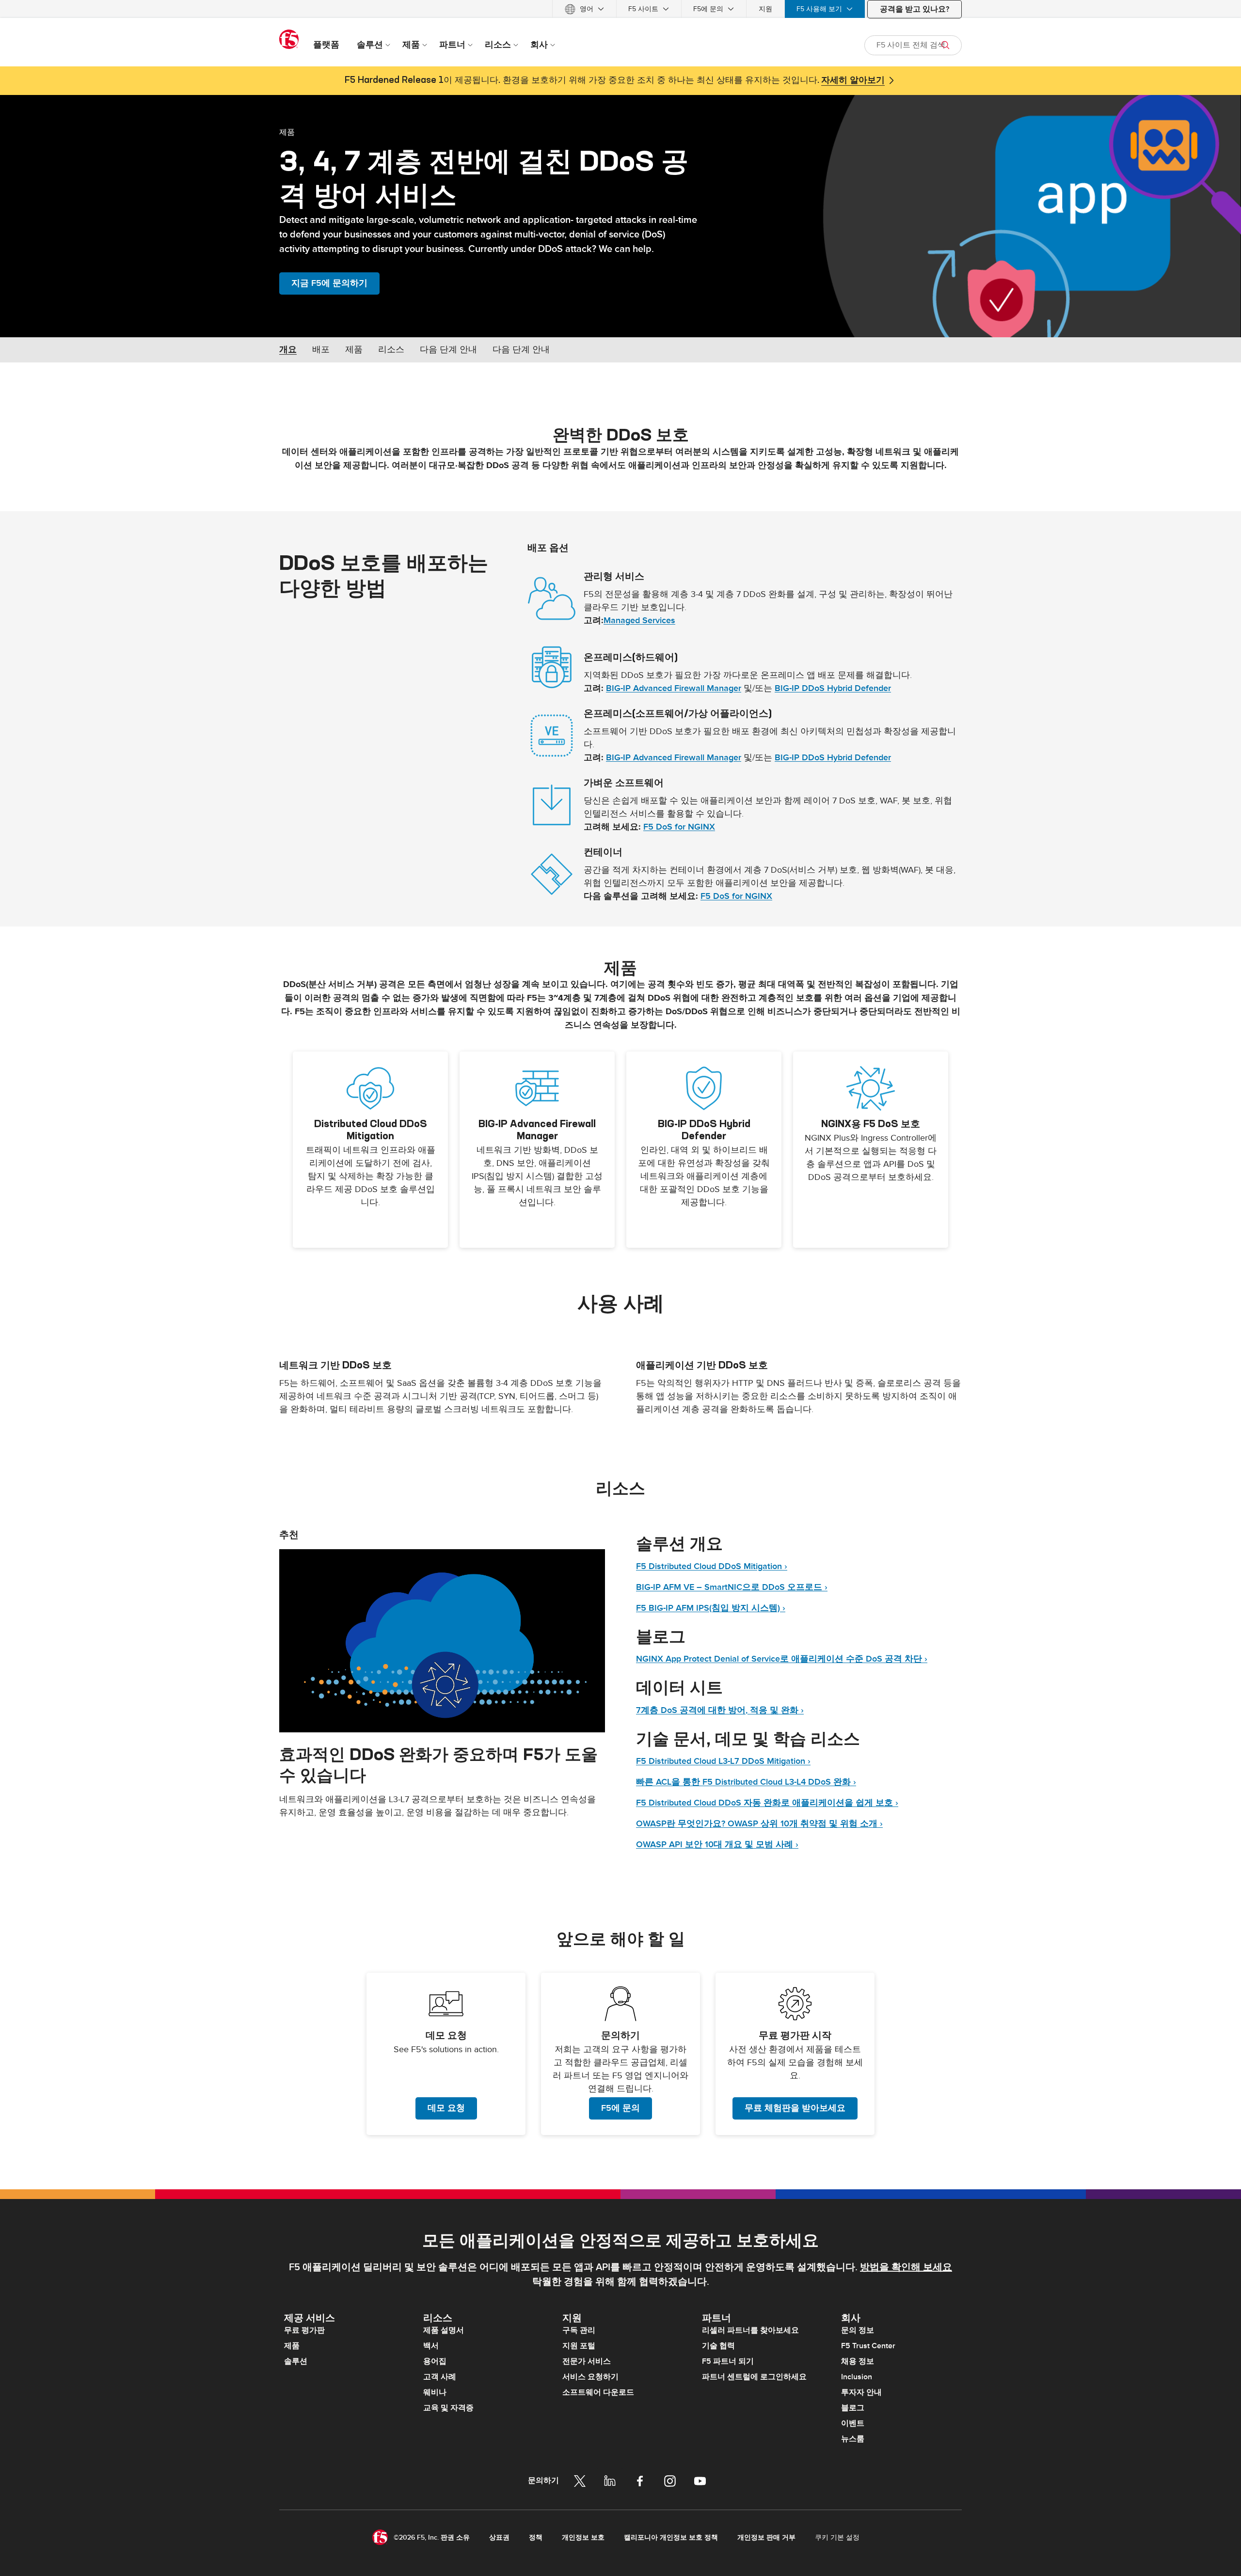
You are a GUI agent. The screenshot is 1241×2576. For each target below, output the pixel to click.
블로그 (853, 2408)
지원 (765, 9)
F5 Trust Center (868, 2346)
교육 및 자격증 (448, 2408)
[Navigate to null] (442, 1641)
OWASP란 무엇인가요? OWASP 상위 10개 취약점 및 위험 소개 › (759, 1824)
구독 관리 (579, 2330)
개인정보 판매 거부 (766, 2537)
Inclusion (857, 2377)
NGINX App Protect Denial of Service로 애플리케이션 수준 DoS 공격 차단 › (782, 1659)
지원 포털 (579, 2346)
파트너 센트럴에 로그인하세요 (754, 2377)
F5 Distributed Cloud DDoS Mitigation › (712, 1566)
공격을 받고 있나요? (915, 9)
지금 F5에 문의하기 (329, 283)
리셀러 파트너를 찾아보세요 (750, 2330)
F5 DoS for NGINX (679, 827)
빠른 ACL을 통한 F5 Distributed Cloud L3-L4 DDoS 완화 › (746, 1782)
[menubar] (620, 9)
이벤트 (853, 2423)
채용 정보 (858, 2361)
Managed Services (639, 620)
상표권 (499, 2537)
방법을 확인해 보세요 (906, 2267)
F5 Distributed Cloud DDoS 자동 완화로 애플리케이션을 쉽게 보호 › (767, 1803)
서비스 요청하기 (590, 2377)
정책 (536, 2537)
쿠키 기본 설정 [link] (837, 2537)
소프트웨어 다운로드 (598, 2392)
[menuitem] (584, 9)
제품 (287, 132)
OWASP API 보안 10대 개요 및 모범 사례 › (717, 1845)
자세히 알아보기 (853, 80)
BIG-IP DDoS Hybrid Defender (833, 688)
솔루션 (296, 2361)
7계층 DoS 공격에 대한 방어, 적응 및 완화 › (720, 1710)
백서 (431, 2346)
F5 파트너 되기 (728, 2361)
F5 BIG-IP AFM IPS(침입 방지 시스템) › (711, 1608)
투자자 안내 (861, 2392)
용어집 (435, 2361)
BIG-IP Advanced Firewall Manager (674, 688)
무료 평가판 (304, 2330)
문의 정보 (858, 2330)
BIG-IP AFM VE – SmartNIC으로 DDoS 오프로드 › (732, 1587)
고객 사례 (440, 2377)
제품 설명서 (444, 2330)
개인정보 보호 (583, 2537)
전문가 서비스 (587, 2361)
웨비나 (435, 2392)
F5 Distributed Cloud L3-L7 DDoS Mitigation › (723, 1761)
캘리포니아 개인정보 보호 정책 (671, 2537)
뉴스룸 (853, 2439)
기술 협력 (718, 2346)
